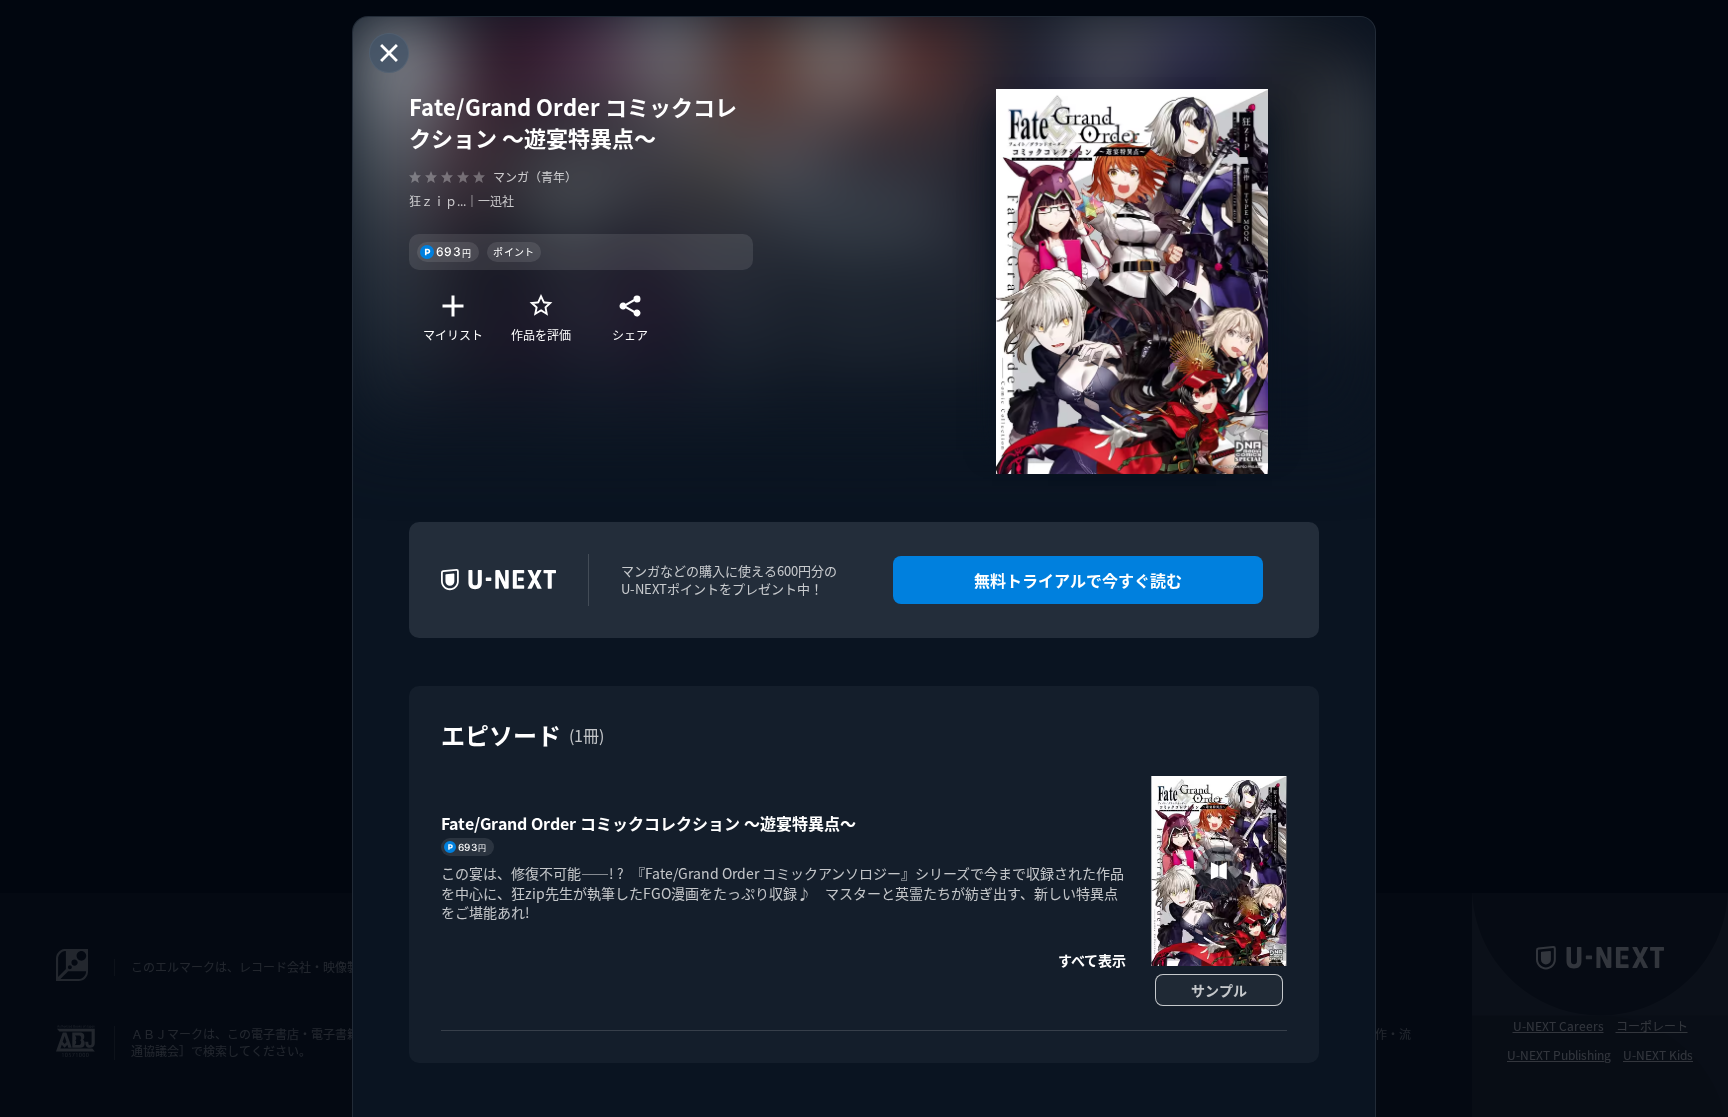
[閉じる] (389, 53)
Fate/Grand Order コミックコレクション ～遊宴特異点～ (648, 823)
